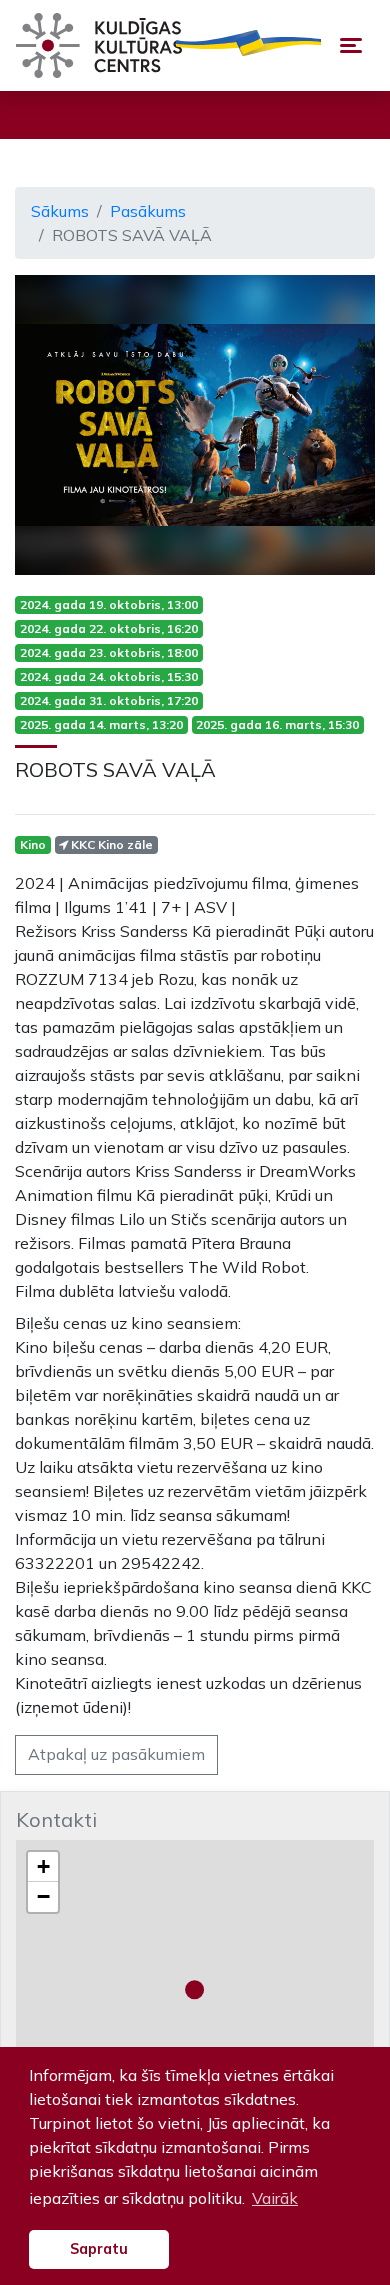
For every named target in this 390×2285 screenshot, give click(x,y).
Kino (33, 844)
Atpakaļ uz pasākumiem (116, 1754)
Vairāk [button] (275, 2198)
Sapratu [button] (99, 2249)
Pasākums (148, 211)
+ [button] (43, 1866)
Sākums (60, 211)
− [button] (43, 1896)
